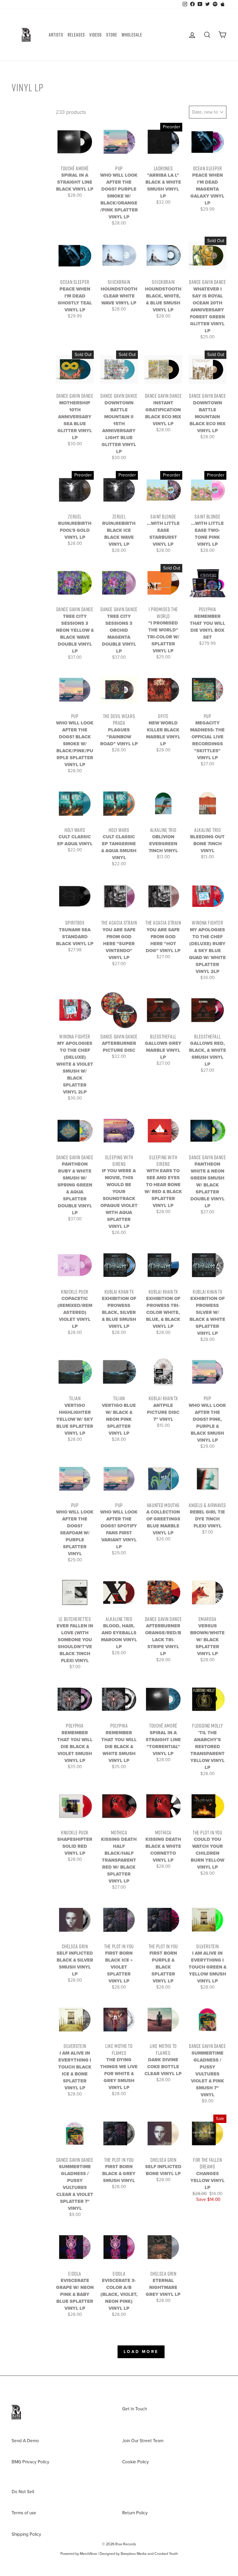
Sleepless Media (134, 2554)
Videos (96, 35)
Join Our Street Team (143, 2441)
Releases (76, 35)
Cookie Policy (136, 2462)
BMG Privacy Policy (30, 2462)
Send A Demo (25, 2441)
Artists (56, 35)
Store (112, 35)
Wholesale (132, 35)
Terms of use (24, 2513)
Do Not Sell (23, 2492)
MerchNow (88, 2554)
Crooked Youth (166, 2554)
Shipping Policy (26, 2534)
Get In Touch (135, 2409)
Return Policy (135, 2513)
